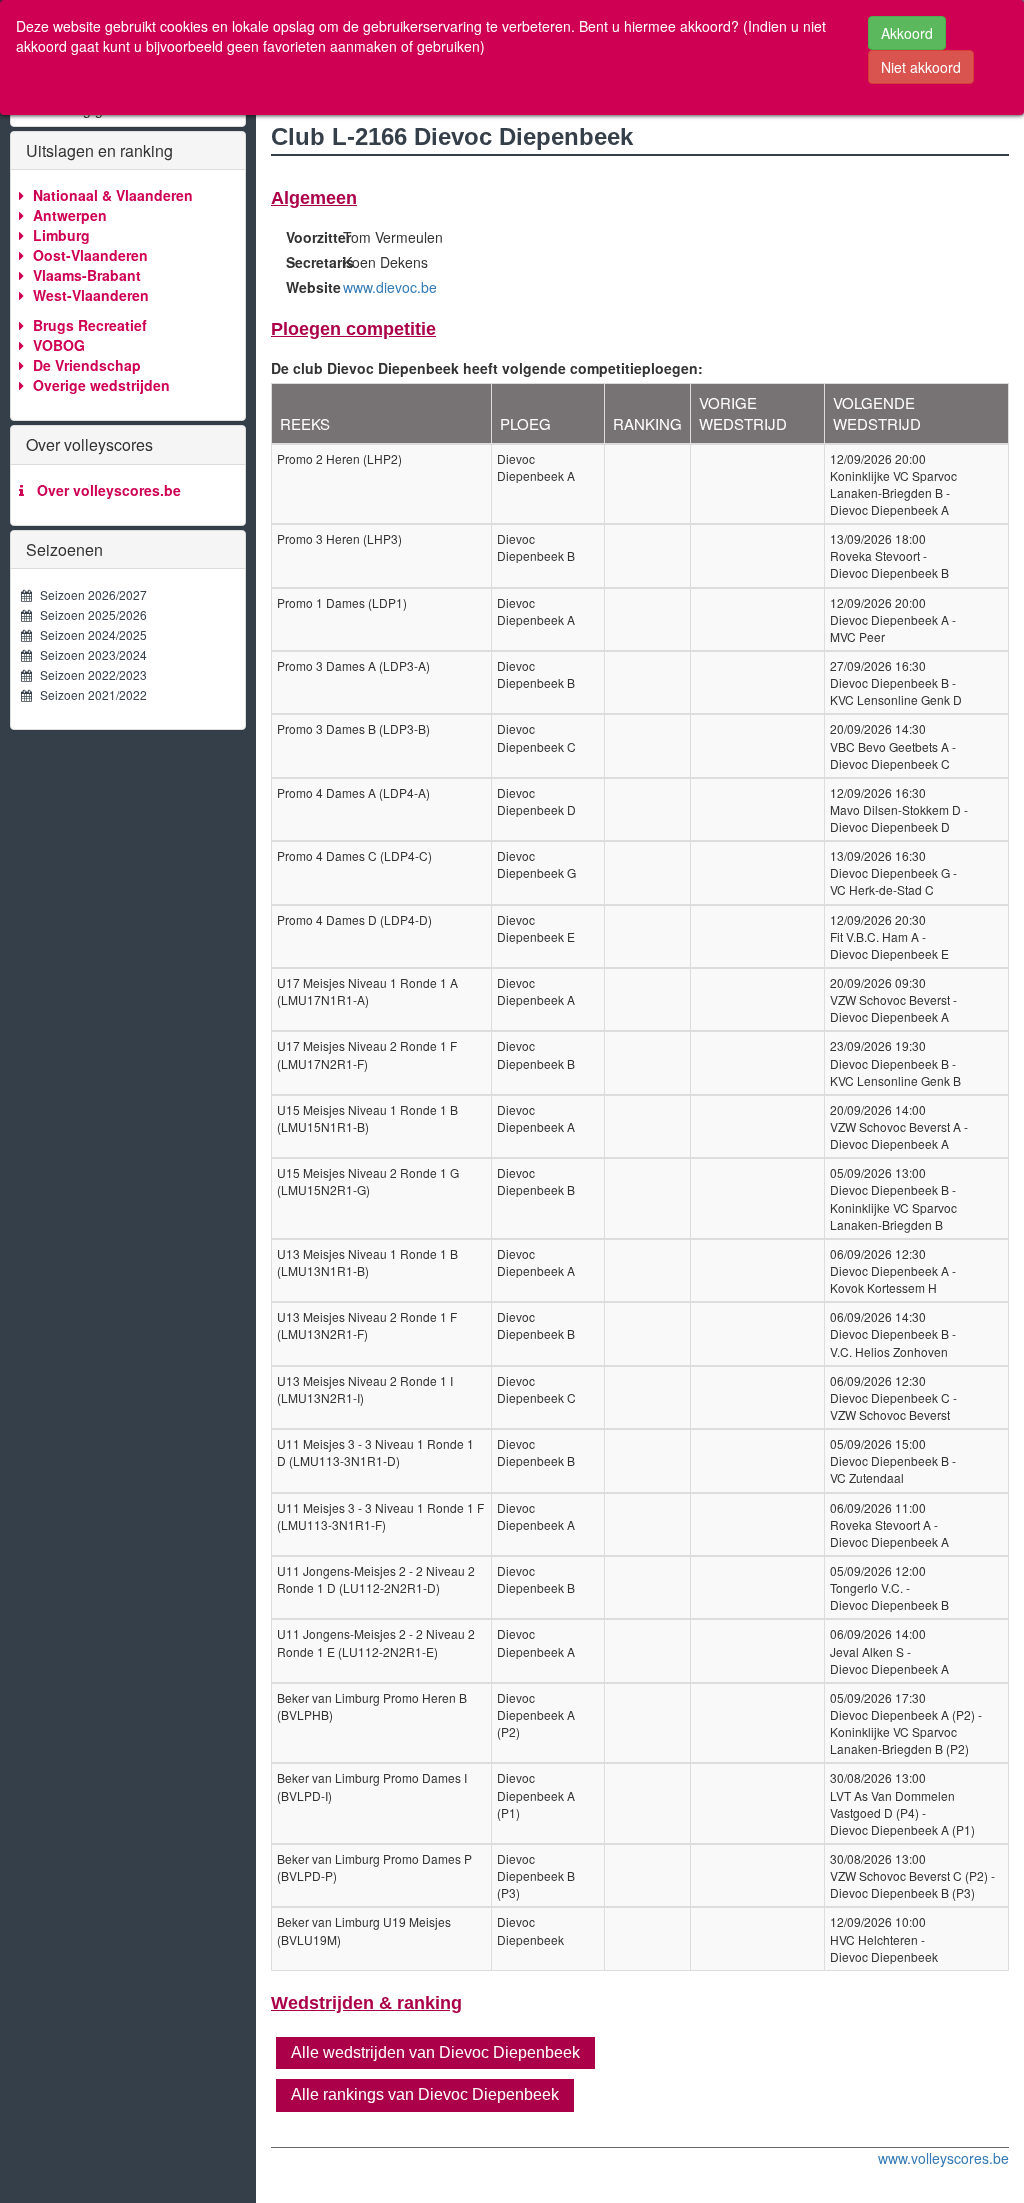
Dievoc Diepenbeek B (536, 547)
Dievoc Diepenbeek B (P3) (536, 1875)
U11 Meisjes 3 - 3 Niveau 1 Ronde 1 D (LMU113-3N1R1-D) (375, 1452)
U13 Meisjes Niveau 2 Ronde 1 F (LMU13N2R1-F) (367, 1325)
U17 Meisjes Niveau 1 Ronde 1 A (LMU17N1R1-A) (367, 991)
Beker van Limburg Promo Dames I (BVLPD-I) (372, 1786)
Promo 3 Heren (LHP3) (339, 538)
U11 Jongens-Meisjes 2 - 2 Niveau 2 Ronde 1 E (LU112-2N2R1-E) (376, 1642)
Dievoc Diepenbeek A (536, 467)
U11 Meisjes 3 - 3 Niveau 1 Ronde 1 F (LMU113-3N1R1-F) (380, 1516)
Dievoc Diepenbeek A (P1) (536, 1794)
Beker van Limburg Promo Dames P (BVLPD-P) (374, 1867)
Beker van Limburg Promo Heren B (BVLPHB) (372, 1706)
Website (307, 287)
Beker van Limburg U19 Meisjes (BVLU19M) (364, 1930)
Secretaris (307, 262)
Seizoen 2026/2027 (89, 594)
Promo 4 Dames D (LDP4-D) (354, 919)
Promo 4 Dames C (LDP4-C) (354, 855)
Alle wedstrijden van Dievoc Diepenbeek (435, 2052)
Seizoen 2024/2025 (89, 634)
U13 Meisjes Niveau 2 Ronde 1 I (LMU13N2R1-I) (365, 1389)
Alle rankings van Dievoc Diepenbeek (425, 2094)
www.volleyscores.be (943, 2158)
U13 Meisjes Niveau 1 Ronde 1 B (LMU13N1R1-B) (367, 1262)
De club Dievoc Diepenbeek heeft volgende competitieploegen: (487, 368)
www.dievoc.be (390, 287)
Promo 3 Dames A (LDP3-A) (353, 665)
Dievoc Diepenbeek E (536, 928)
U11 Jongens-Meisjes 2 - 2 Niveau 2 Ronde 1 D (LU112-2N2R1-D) (376, 1579)
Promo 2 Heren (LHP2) (339, 458)
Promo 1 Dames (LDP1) (342, 602)
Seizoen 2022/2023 (89, 674)
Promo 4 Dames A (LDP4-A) (353, 792)
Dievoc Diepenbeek (530, 1930)
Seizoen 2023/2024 (89, 654)
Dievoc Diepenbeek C (536, 737)
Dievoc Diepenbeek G (536, 864)
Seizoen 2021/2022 (89, 694)
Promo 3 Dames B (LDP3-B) (353, 728)
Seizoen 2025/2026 (89, 614)
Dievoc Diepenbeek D (536, 801)
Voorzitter (307, 237)
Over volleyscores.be (105, 490)
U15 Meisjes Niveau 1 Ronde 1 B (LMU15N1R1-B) (367, 1118)
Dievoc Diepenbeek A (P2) (536, 1714)
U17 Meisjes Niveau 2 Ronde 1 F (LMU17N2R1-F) (367, 1054)
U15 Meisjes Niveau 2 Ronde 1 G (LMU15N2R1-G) (368, 1181)
